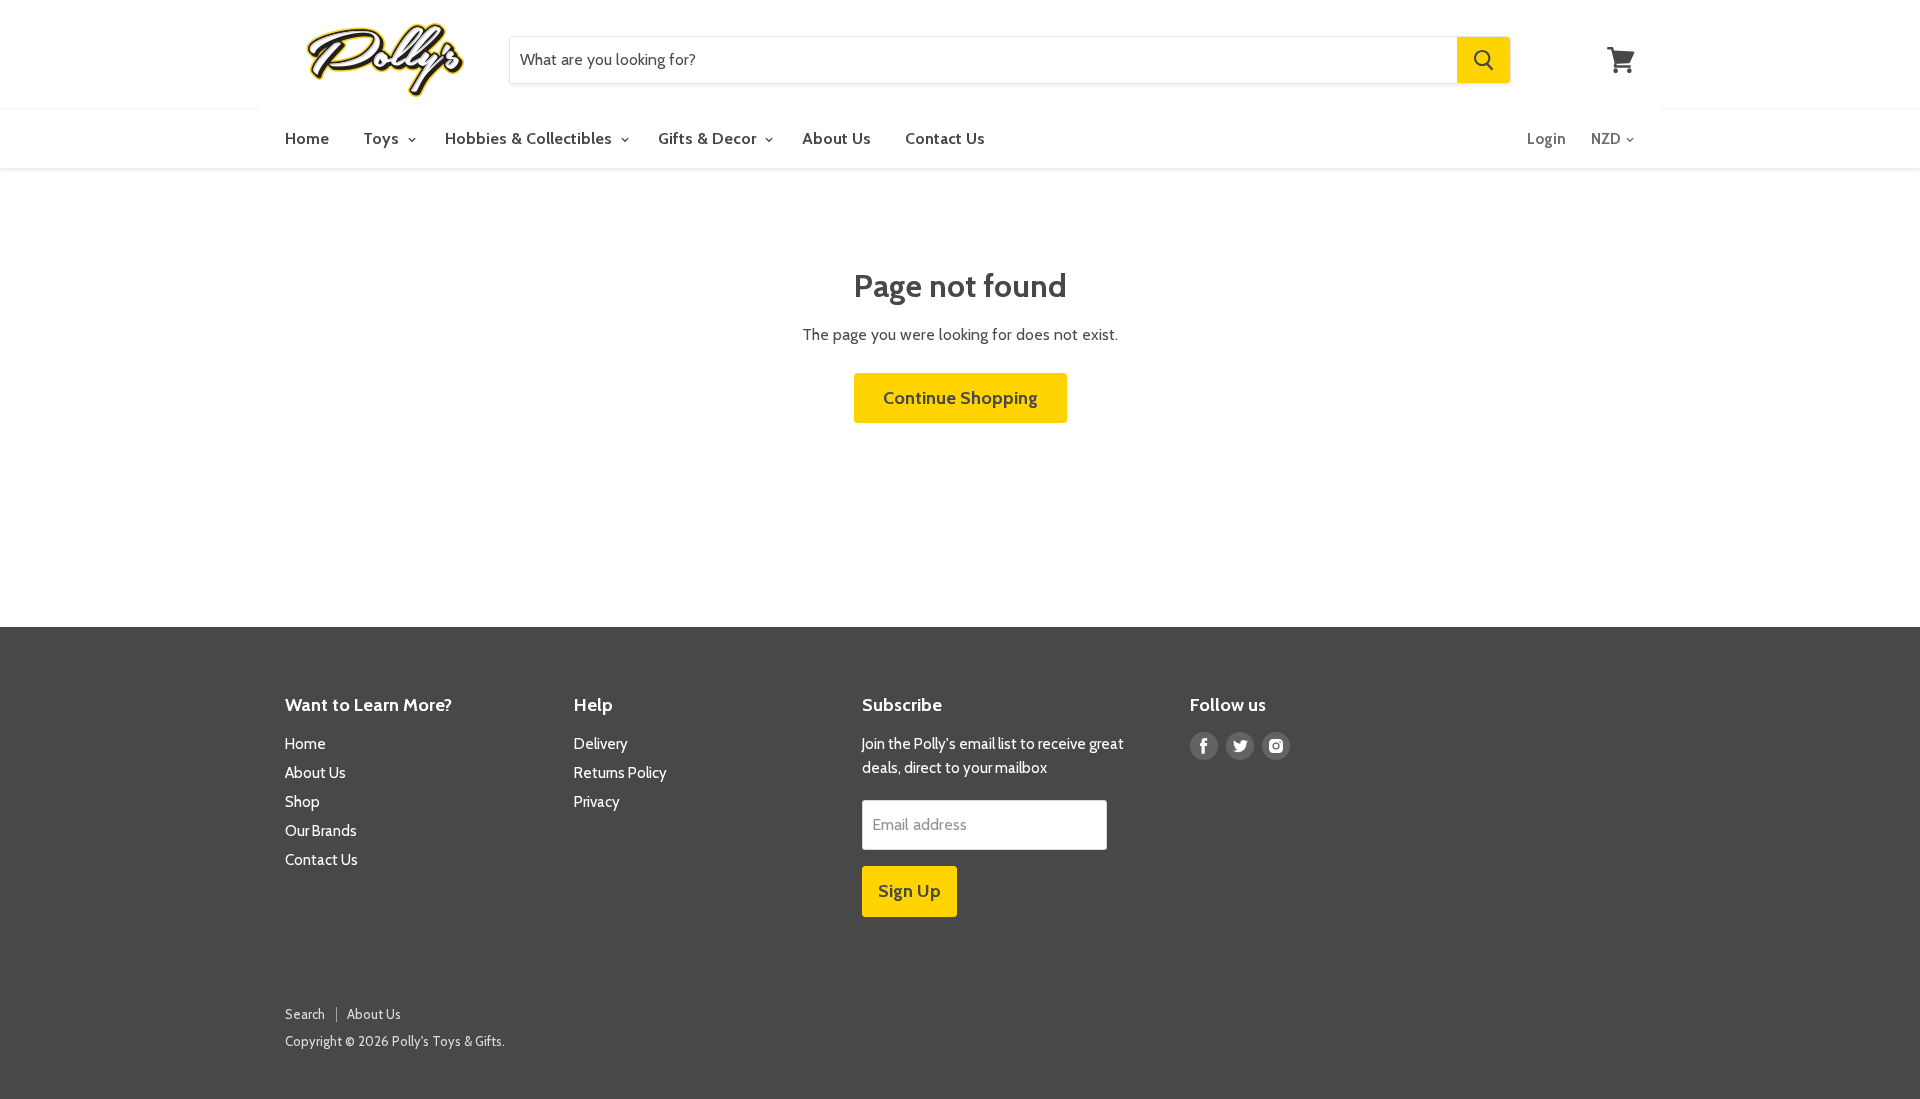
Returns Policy (620, 773)
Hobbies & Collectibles (530, 138)
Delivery (601, 744)
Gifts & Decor (709, 138)
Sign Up (909, 891)
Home (307, 138)
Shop (302, 802)
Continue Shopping (960, 398)
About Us (836, 138)
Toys (383, 138)
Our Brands (321, 831)
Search (305, 1014)
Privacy (597, 802)
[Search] (1483, 60)
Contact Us (945, 138)
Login (1546, 139)
